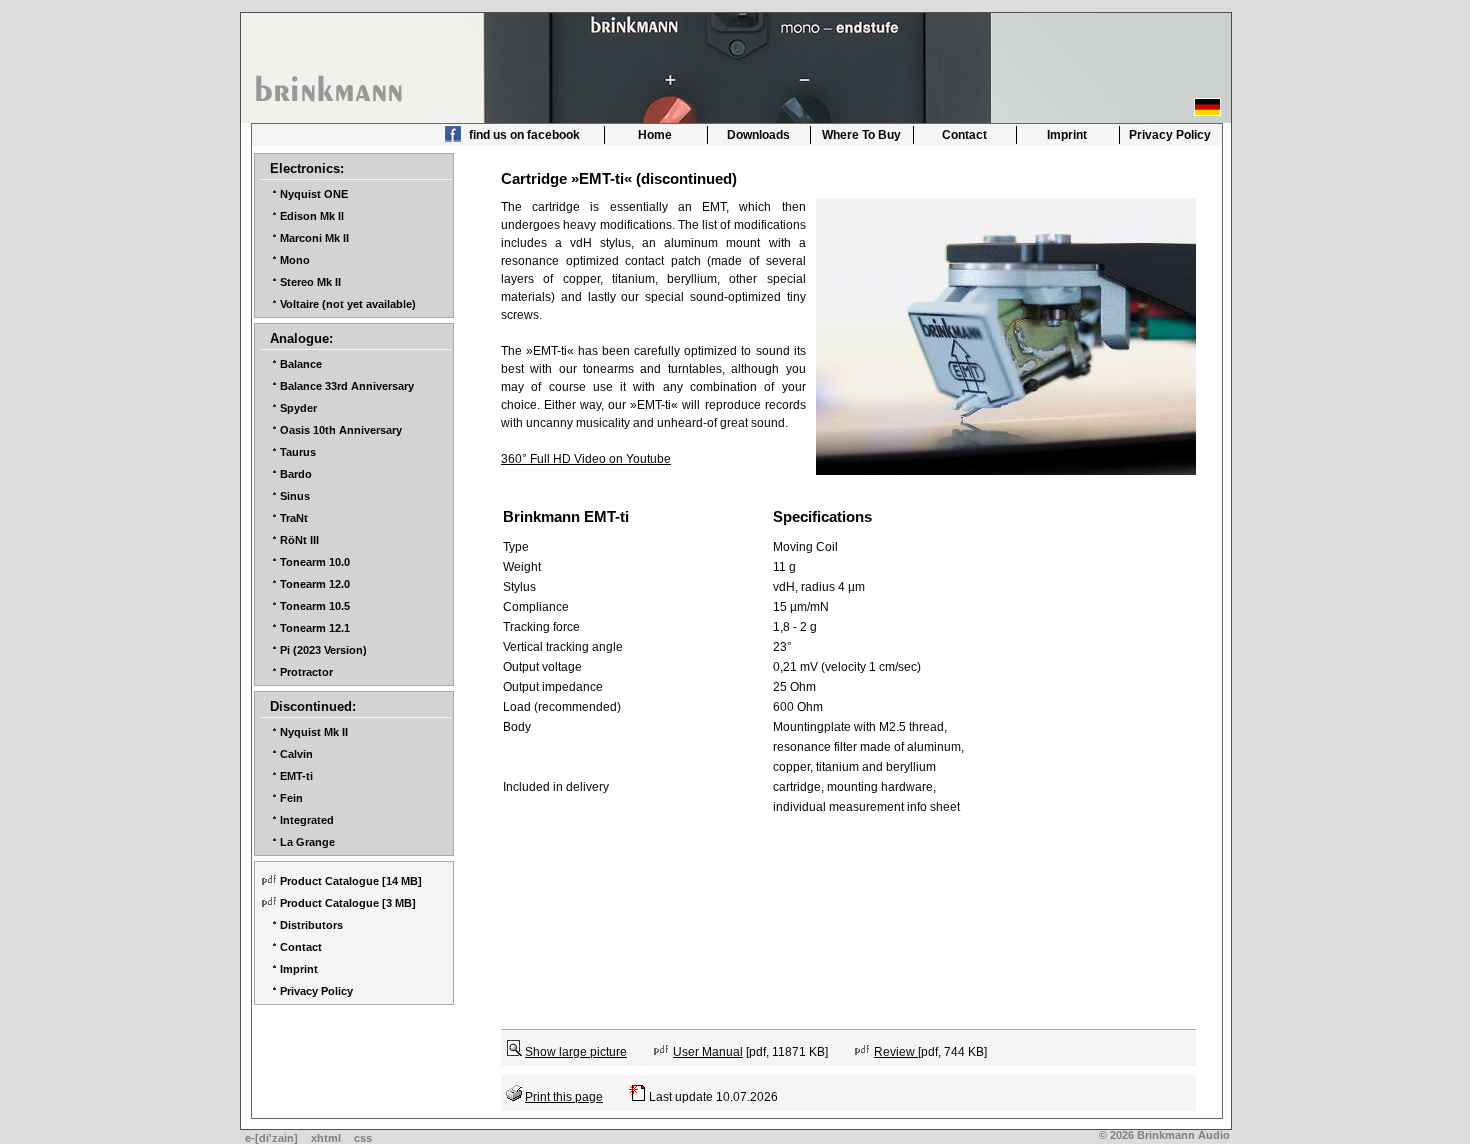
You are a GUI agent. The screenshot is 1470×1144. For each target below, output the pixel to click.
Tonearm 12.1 (315, 628)
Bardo (296, 474)
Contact (964, 135)
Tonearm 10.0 (315, 562)
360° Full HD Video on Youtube (586, 459)
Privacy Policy (1170, 135)
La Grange (307, 842)
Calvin (296, 754)
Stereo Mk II (310, 282)
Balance (301, 364)
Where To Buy (861, 135)
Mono (295, 260)
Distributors (311, 925)
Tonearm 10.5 (315, 606)
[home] (331, 83)
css (363, 1138)
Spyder (298, 408)
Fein (291, 798)
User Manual (708, 1052)
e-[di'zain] (271, 1138)
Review (896, 1052)
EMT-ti (296, 776)
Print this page (564, 1097)
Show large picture (576, 1052)
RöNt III (299, 540)
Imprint (1067, 135)
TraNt (294, 518)
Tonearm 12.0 (315, 584)
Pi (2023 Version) (323, 650)
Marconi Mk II (314, 238)
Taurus (298, 452)
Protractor (306, 672)
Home (655, 135)
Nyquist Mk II (314, 732)
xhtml (326, 1138)
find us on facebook (523, 135)
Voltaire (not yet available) (348, 304)
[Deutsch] (1207, 107)
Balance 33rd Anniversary (347, 386)
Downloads (758, 135)
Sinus (295, 496)
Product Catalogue (329, 881)
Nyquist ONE (314, 194)
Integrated (307, 820)
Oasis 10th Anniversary (341, 430)
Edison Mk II (312, 216)
